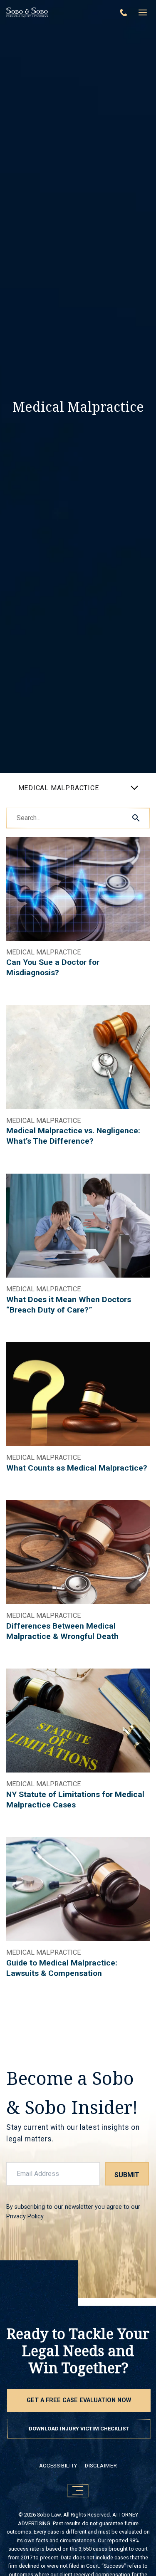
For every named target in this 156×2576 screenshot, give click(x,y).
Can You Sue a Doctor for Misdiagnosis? (53, 967)
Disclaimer (101, 2466)
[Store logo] (57, 12)
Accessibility (58, 2466)
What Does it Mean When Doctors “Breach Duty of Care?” (69, 1305)
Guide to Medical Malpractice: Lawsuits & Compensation (62, 1968)
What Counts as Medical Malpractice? (77, 1468)
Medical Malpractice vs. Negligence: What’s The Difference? (73, 1136)
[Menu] (143, 12)
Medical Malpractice (43, 952)
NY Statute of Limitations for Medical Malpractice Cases (75, 1800)
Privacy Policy (25, 2216)
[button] (136, 818)
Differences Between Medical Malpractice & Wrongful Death (62, 1631)
